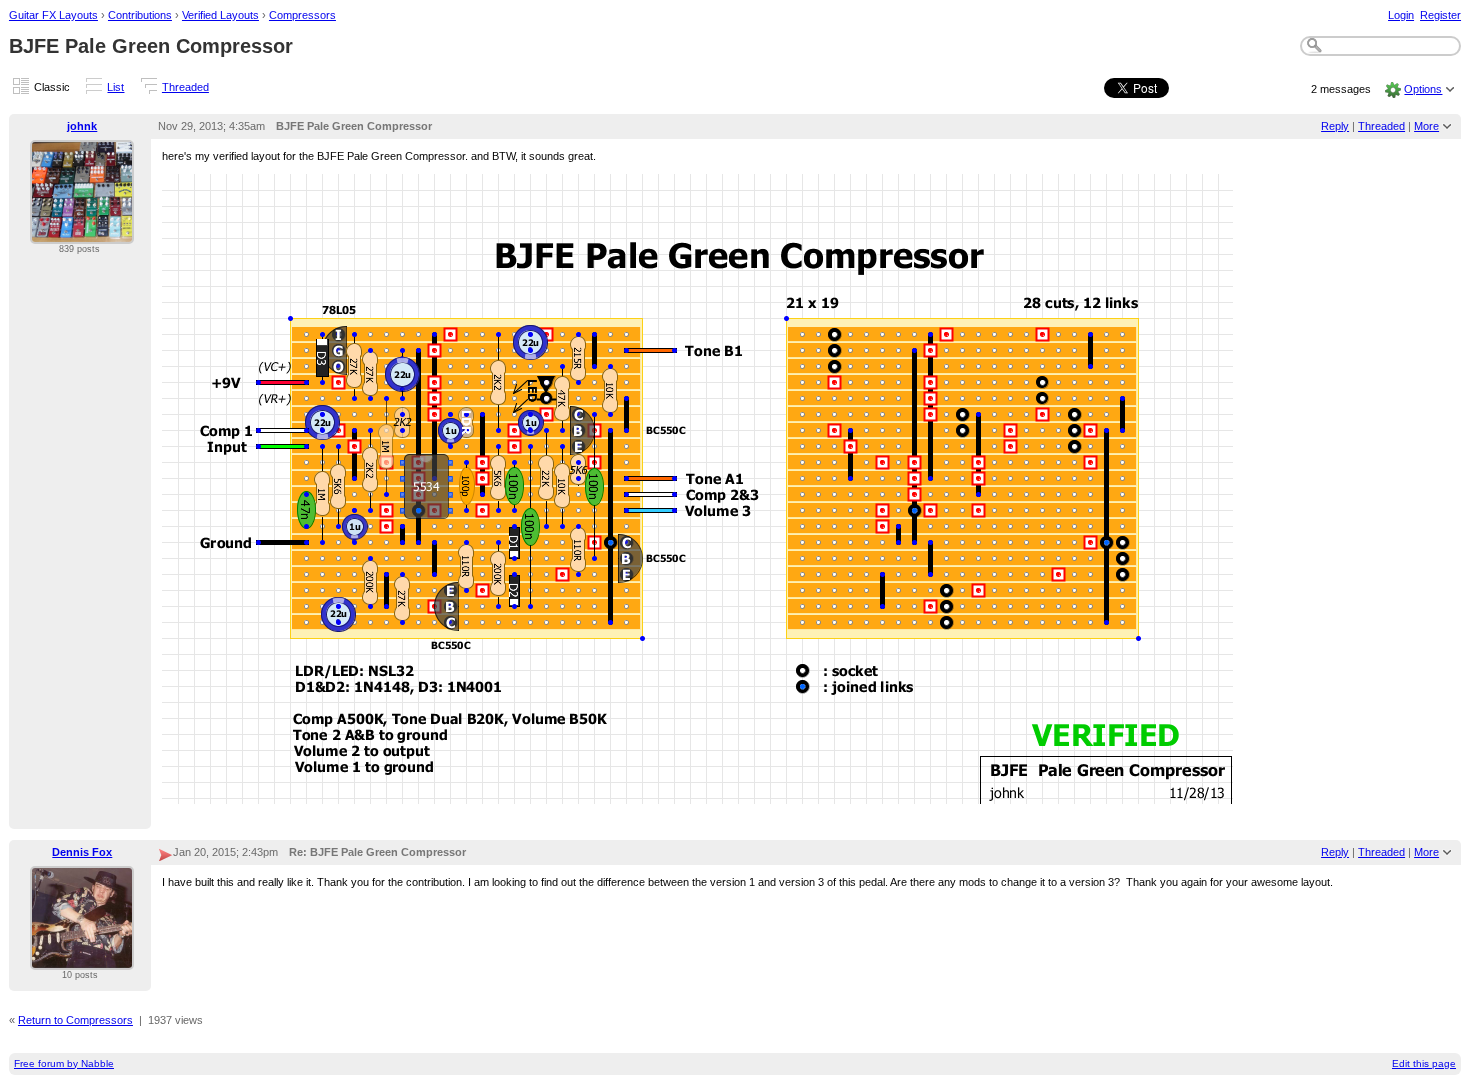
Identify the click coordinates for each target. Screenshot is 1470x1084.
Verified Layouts (220, 15)
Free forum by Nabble (64, 1063)
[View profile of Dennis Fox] (82, 958)
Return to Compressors (75, 1020)
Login (1401, 15)
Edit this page (1424, 1063)
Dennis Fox (82, 852)
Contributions (140, 15)
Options (1423, 89)
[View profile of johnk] (82, 232)
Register (1440, 15)
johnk (82, 126)
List (115, 87)
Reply (1335, 126)
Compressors (302, 15)
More (1426, 126)
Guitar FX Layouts (53, 15)
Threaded (185, 87)
